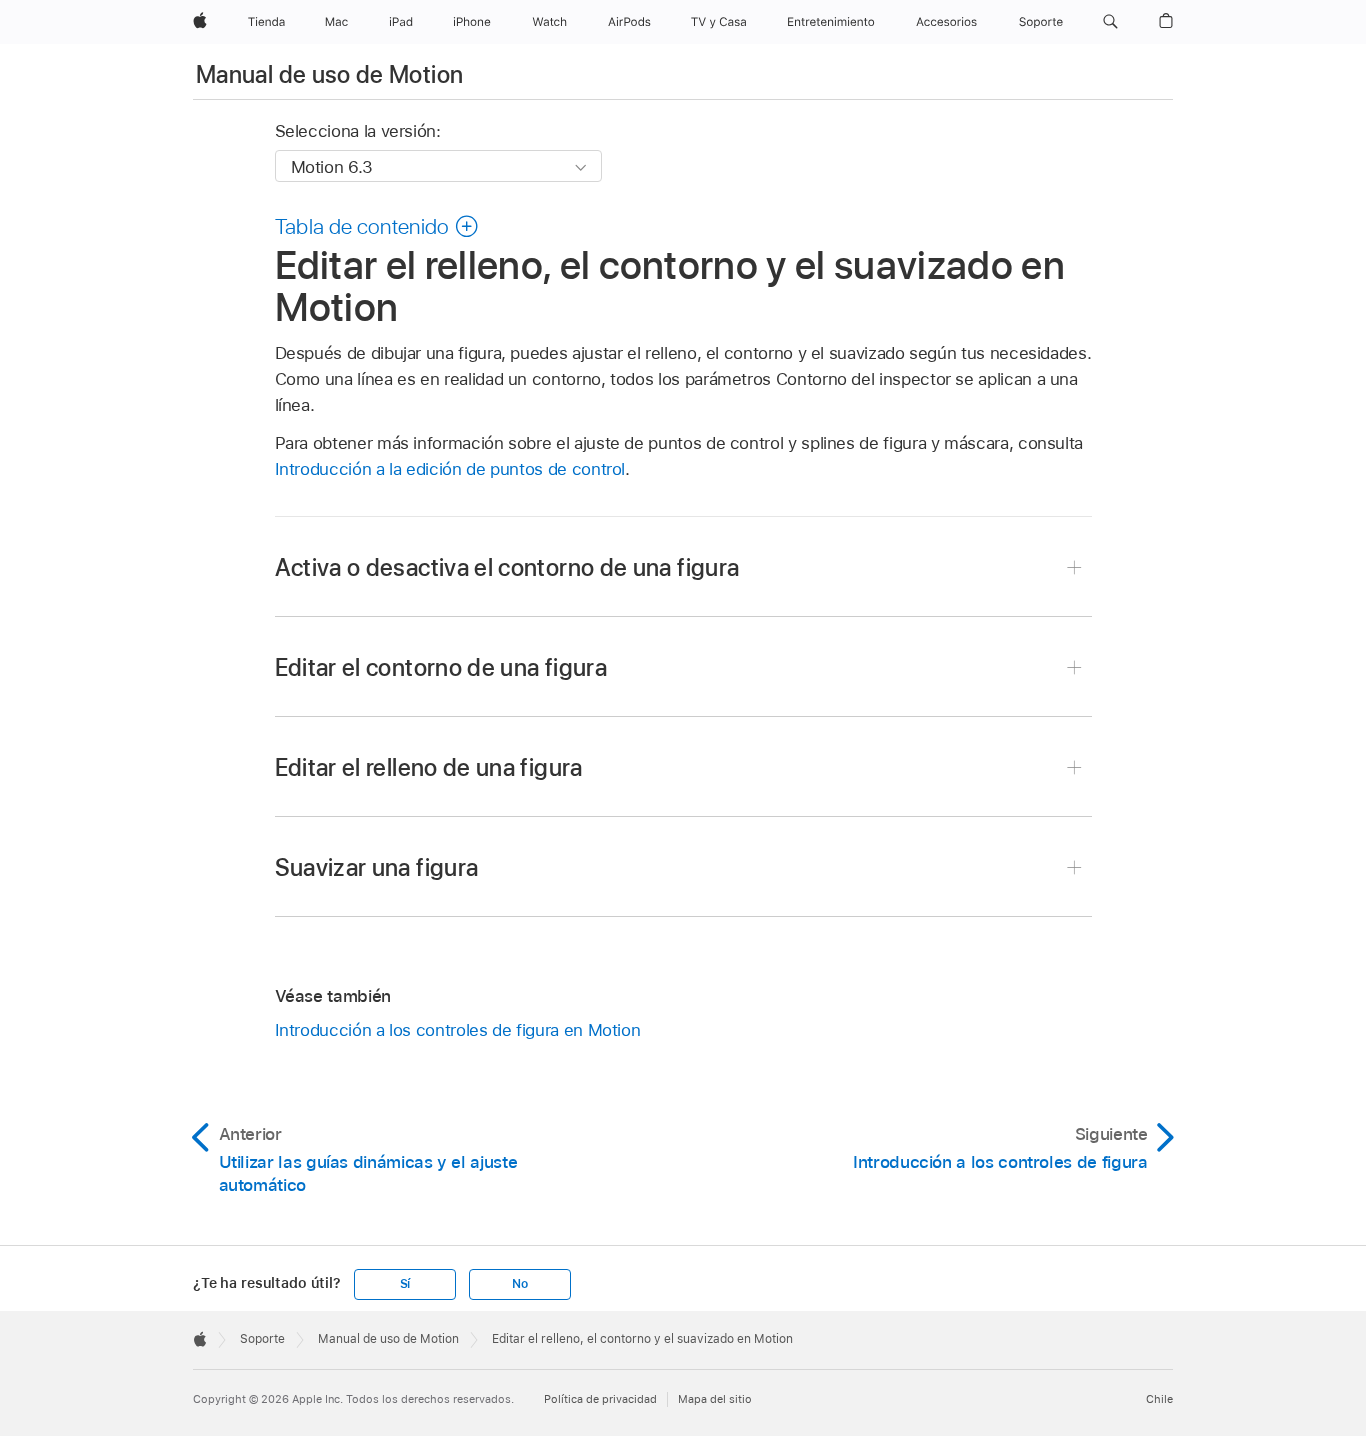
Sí (405, 1284)
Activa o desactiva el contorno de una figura (507, 567)
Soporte (262, 1339)
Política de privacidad (600, 1399)
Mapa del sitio (715, 1399)
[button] (1110, 22)
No (520, 1284)
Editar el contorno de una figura (441, 667)
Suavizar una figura (377, 867)
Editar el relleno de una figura (429, 767)
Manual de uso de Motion (329, 74)
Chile (1159, 1399)
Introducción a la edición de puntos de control (450, 469)
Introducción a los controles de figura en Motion (458, 1030)
